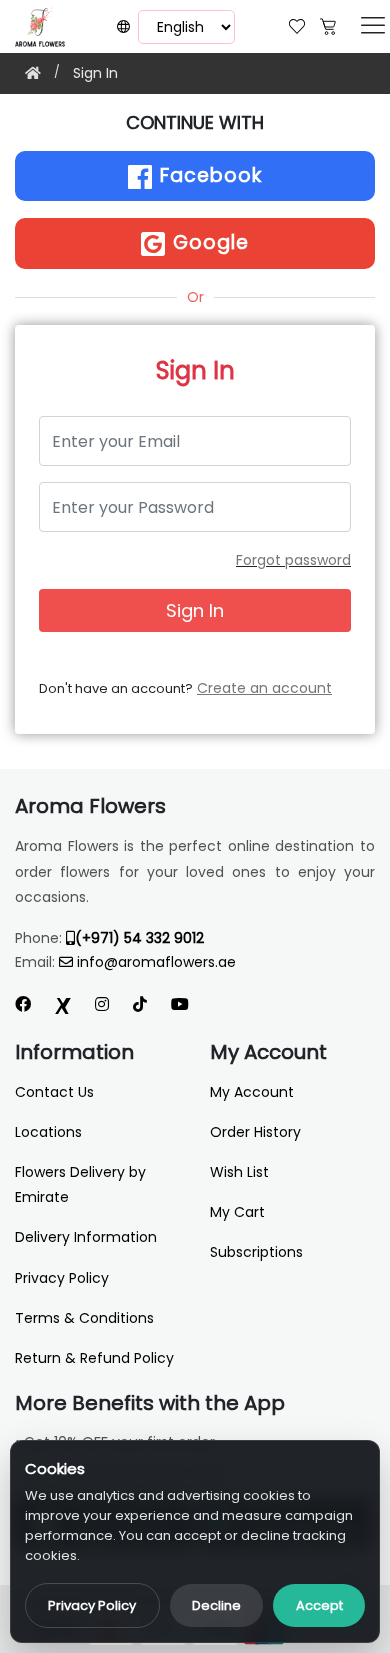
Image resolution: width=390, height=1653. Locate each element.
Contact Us (54, 1092)
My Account (252, 1092)
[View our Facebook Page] (23, 1004)
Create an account (264, 688)
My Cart (237, 1212)
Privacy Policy (92, 1605)
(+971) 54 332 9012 (139, 938)
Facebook (208, 175)
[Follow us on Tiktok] (140, 1004)
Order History (255, 1132)
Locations (48, 1132)
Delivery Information (86, 1237)
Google (208, 242)
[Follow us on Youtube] (188, 1004)
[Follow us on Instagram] (102, 1004)
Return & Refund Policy (94, 1358)
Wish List (239, 1172)
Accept (319, 1605)
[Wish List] (297, 24)
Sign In (95, 73)
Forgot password (293, 560)
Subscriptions (256, 1252)
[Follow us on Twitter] (63, 1004)
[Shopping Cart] (328, 24)
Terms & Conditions (84, 1318)
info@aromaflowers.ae (156, 962)
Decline (216, 1605)
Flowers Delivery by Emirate (80, 1184)
